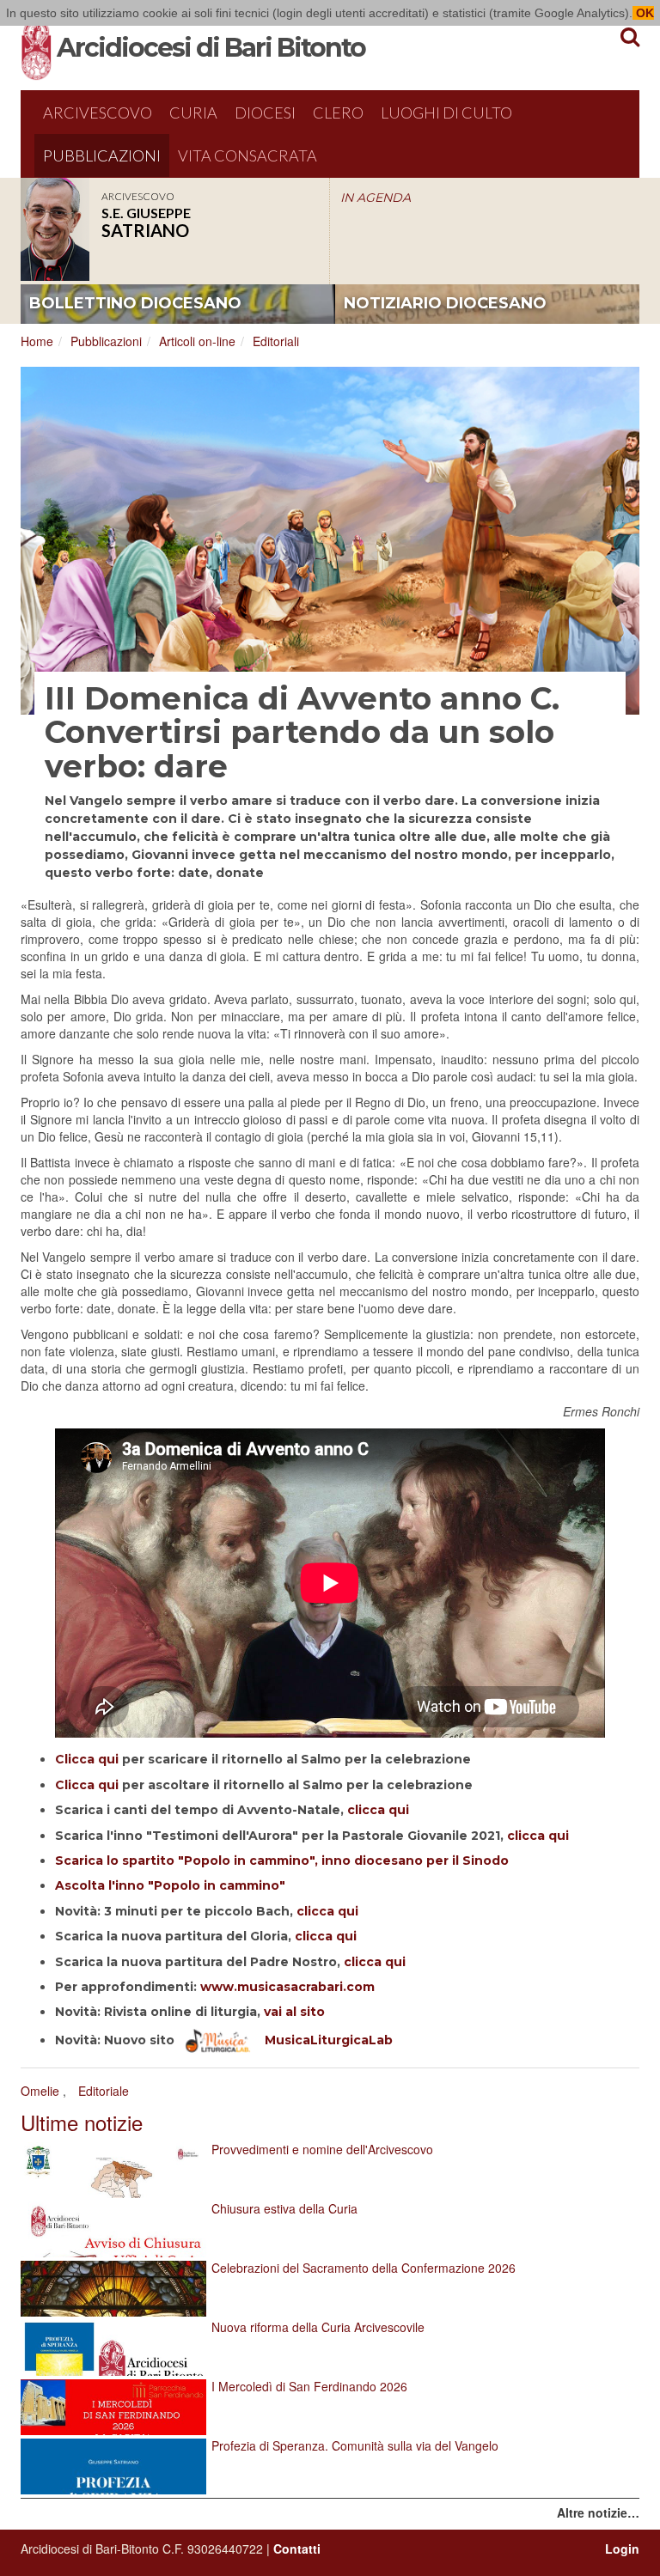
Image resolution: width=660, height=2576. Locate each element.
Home (37, 341)
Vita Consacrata (247, 155)
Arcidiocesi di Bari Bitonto (211, 48)
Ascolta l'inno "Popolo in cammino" (170, 1885)
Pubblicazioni (102, 155)
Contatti (297, 2549)
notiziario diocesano (445, 303)
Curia (193, 113)
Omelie (40, 2091)
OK (643, 13)
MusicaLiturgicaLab (322, 2040)
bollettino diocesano (135, 303)
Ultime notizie (82, 2122)
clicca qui (378, 1810)
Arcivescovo (98, 113)
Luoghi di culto (446, 113)
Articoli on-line (197, 341)
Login (622, 2549)
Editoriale (104, 2091)
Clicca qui (87, 1759)
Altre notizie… (598, 2512)
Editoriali (276, 341)
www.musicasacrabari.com (287, 1987)
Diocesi (265, 113)
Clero (338, 113)
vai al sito (294, 2012)
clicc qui (538, 1836)
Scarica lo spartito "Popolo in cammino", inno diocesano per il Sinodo (282, 1860)
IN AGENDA (376, 198)
